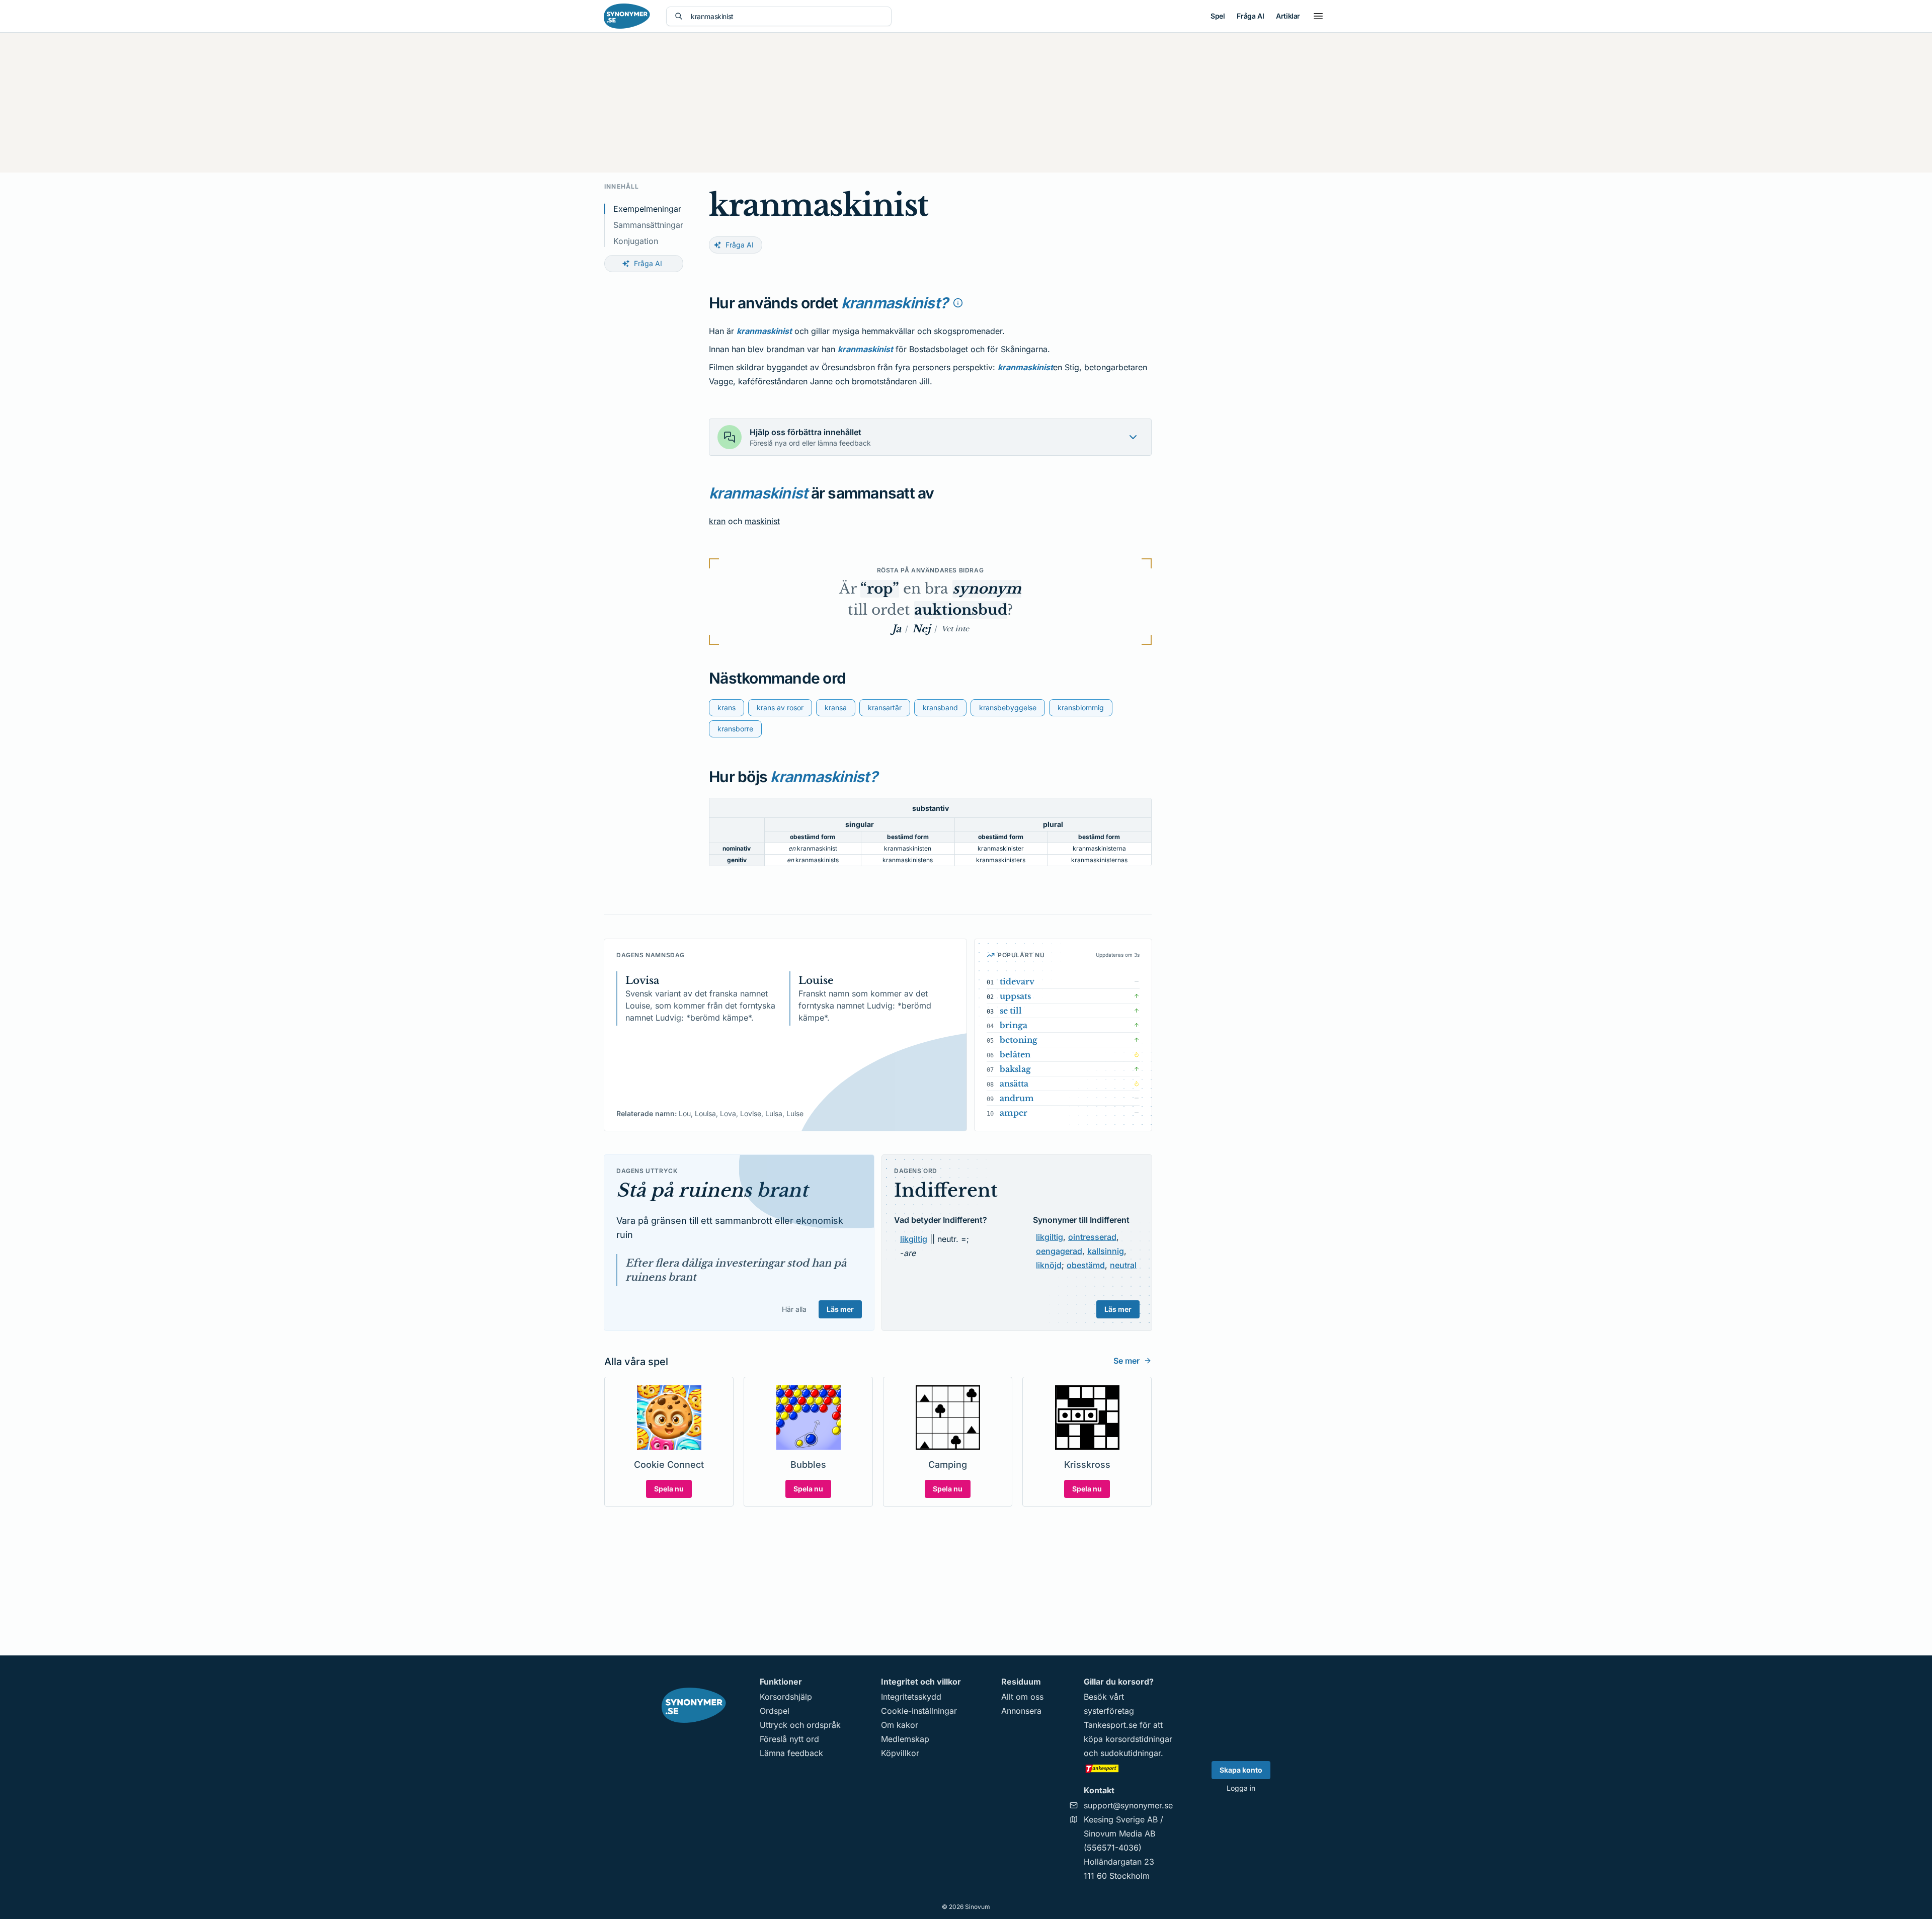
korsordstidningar (1139, 1739)
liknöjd (1049, 1265)
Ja (897, 629)
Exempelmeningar (647, 209)
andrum (1017, 1098)
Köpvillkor (900, 1753)
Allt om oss (1022, 1697)
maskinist (762, 521)
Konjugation (636, 241)
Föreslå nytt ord (789, 1739)
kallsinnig (1106, 1251)
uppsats (1015, 996)
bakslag (1015, 1069)
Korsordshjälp (786, 1697)
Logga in (1241, 1788)
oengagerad (1059, 1251)
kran (717, 521)
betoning (1019, 1040)
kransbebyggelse (1008, 707)
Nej (921, 629)
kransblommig (1081, 707)
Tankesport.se (1110, 1725)
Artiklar (1288, 16)
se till (1011, 1011)
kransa (836, 707)
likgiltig (914, 1239)
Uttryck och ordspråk (800, 1725)
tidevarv (1017, 981)
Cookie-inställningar (919, 1711)
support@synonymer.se (1128, 1805)
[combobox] (787, 16)
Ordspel (775, 1711)
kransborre (735, 729)
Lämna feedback (791, 1753)
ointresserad (1092, 1237)
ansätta (1014, 1083)
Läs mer (840, 1309)
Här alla (794, 1309)
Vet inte (955, 629)
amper (1014, 1113)
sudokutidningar (1131, 1753)
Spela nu (669, 1489)
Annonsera (1021, 1711)
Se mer (1126, 1361)
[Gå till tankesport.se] (1128, 1768)
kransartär (885, 707)
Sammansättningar (648, 225)
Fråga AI (1250, 16)
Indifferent (946, 1190)
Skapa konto (1241, 1770)
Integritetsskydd (911, 1697)
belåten (1015, 1054)
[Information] (958, 303)
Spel (1218, 16)
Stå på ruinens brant (712, 1190)
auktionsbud (961, 610)
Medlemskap (905, 1739)
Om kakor (900, 1725)
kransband (940, 707)
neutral (1123, 1265)
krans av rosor (780, 707)
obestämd (1086, 1265)
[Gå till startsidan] (627, 16)
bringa (1014, 1025)
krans (727, 707)
